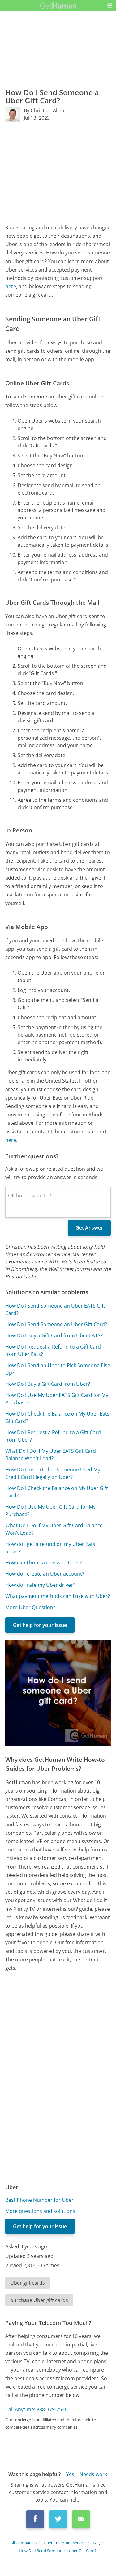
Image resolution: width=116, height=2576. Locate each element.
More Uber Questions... (32, 1607)
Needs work (93, 2474)
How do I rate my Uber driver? (40, 1585)
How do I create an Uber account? (45, 1574)
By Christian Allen (44, 110)
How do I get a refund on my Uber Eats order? (50, 1548)
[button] (110, 6)
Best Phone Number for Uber (39, 2200)
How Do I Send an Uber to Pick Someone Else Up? (58, 1369)
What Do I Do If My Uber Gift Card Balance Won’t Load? (54, 1529)
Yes (70, 2474)
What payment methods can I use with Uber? (58, 1596)
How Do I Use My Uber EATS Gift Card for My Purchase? (57, 1399)
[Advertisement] (58, 173)
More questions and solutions (40, 2211)
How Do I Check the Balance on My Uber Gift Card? (57, 1492)
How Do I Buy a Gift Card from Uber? (48, 1384)
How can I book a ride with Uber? (43, 1563)
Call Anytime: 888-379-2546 (36, 2409)
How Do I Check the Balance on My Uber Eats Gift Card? (57, 1417)
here (11, 286)
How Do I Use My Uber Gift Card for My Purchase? (50, 1510)
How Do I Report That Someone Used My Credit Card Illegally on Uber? (53, 1473)
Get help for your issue (40, 1625)
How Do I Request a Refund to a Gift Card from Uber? (53, 1436)
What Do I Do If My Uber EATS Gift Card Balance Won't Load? (51, 1455)
